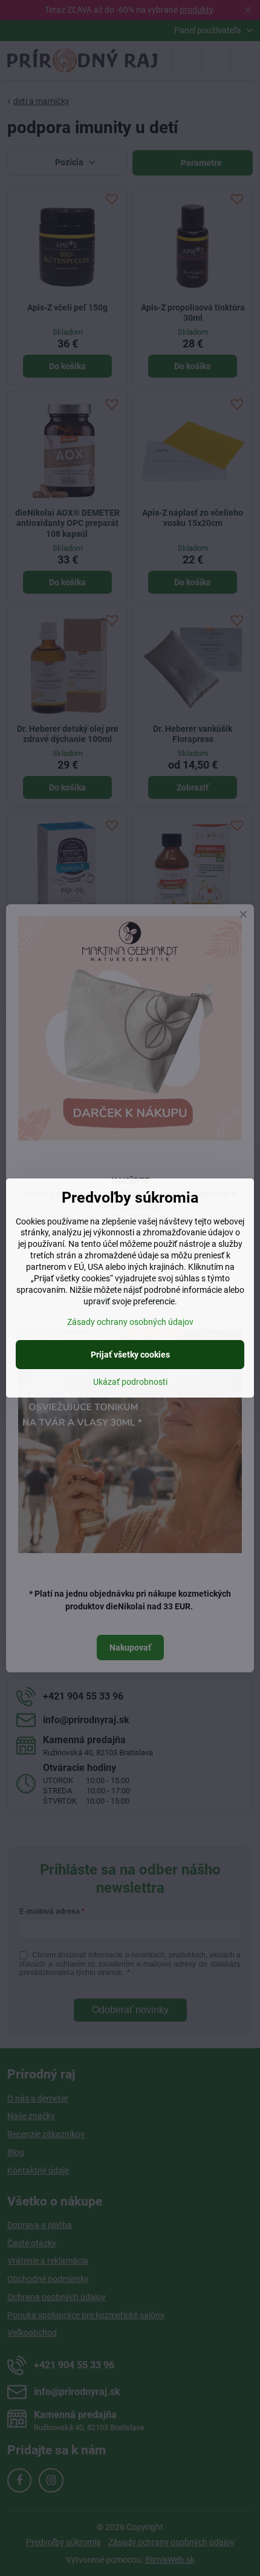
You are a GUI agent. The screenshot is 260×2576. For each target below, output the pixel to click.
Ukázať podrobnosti (130, 1382)
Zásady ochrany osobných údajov (130, 1322)
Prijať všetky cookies (130, 1355)
